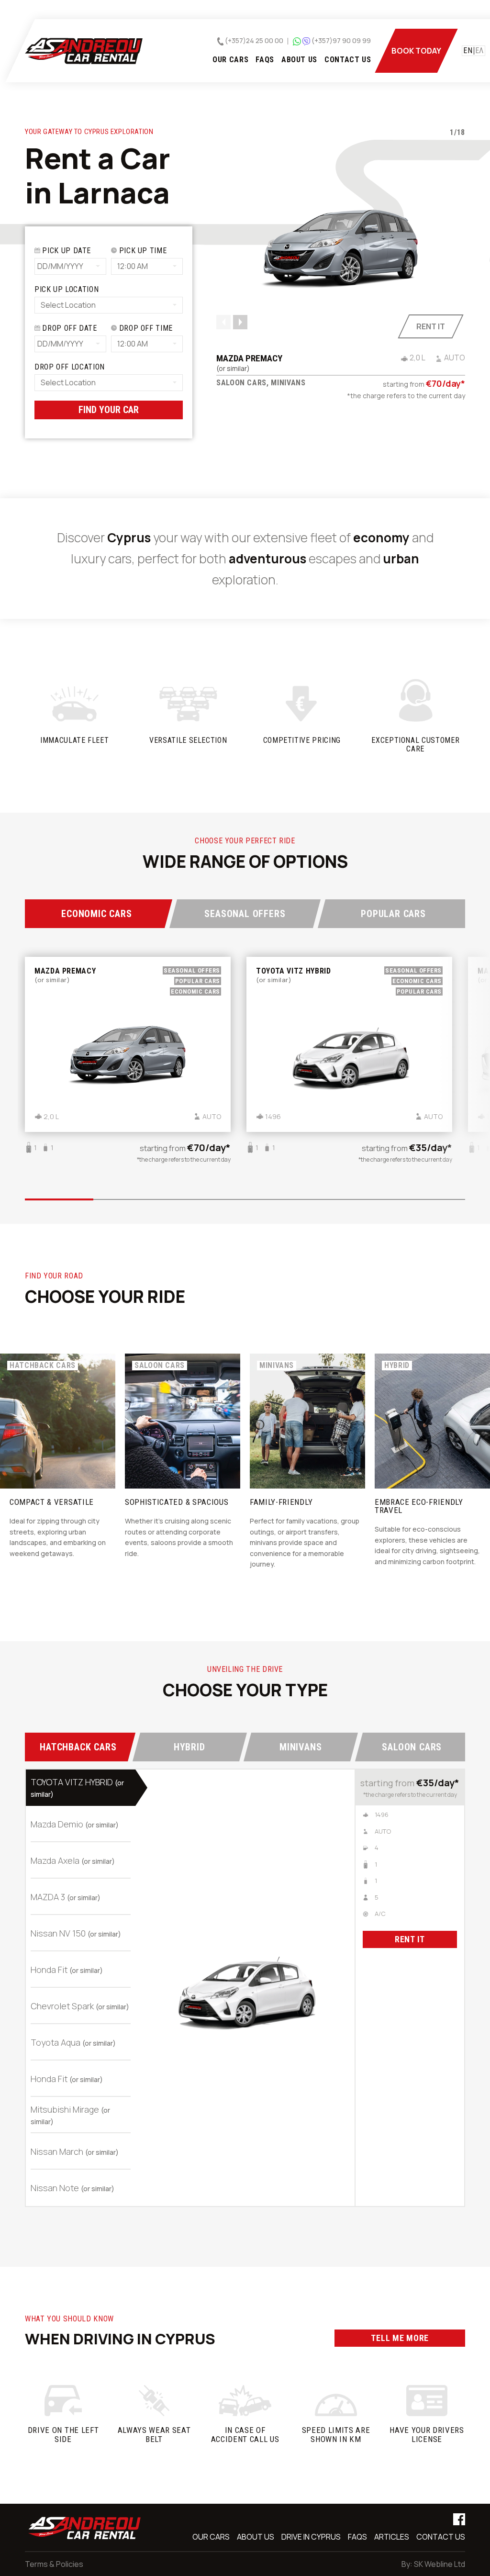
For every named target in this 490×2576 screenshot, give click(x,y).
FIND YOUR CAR (109, 410)
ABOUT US (299, 60)
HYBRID (189, 1747)
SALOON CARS (412, 1747)
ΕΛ (479, 51)
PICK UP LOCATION (67, 289)
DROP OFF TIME (145, 328)
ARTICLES (392, 2537)
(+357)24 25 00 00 (253, 40)
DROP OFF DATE (69, 328)
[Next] (240, 322)
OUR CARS (230, 60)
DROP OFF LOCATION (70, 367)
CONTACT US (348, 60)
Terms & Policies (54, 2564)
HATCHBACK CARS (78, 1747)
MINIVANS (301, 1747)
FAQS (265, 60)
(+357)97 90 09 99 (341, 40)
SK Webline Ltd (440, 2564)
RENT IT (410, 1939)
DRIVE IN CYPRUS (311, 2537)
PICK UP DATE (66, 251)
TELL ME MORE (400, 2338)
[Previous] (223, 322)
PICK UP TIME (142, 251)
